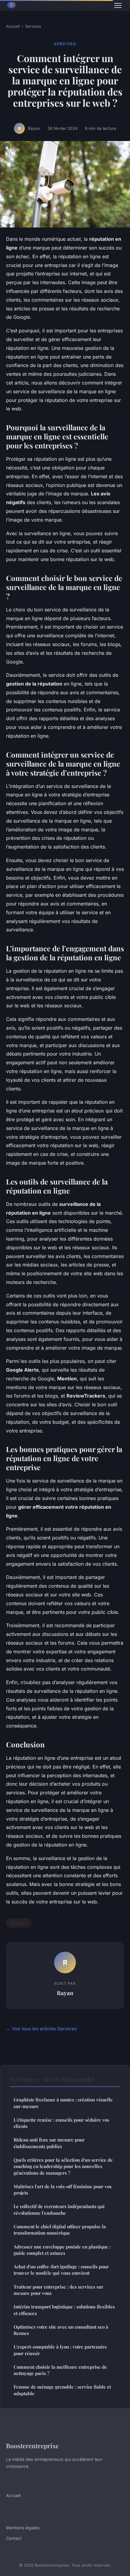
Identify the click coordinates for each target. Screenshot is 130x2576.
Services (33, 26)
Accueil (13, 26)
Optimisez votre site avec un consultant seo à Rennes (61, 2330)
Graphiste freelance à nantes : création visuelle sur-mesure (63, 2103)
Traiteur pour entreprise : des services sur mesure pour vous (58, 2290)
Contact (14, 2538)
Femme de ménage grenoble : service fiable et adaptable (62, 2390)
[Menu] (118, 5)
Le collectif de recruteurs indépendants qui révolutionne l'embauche (59, 2209)
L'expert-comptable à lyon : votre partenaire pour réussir (60, 2350)
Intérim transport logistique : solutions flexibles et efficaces (64, 2310)
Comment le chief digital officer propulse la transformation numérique (60, 2230)
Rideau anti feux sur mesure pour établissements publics (49, 2143)
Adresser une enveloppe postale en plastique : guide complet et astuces (62, 2250)
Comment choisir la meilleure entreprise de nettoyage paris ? (60, 2370)
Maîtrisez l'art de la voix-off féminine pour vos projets (63, 2190)
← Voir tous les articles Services (41, 2029)
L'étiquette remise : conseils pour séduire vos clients (61, 2123)
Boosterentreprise (32, 2446)
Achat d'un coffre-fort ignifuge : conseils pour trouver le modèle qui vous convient (61, 2270)
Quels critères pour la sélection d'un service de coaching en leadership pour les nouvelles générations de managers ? (63, 2166)
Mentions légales (23, 2528)
